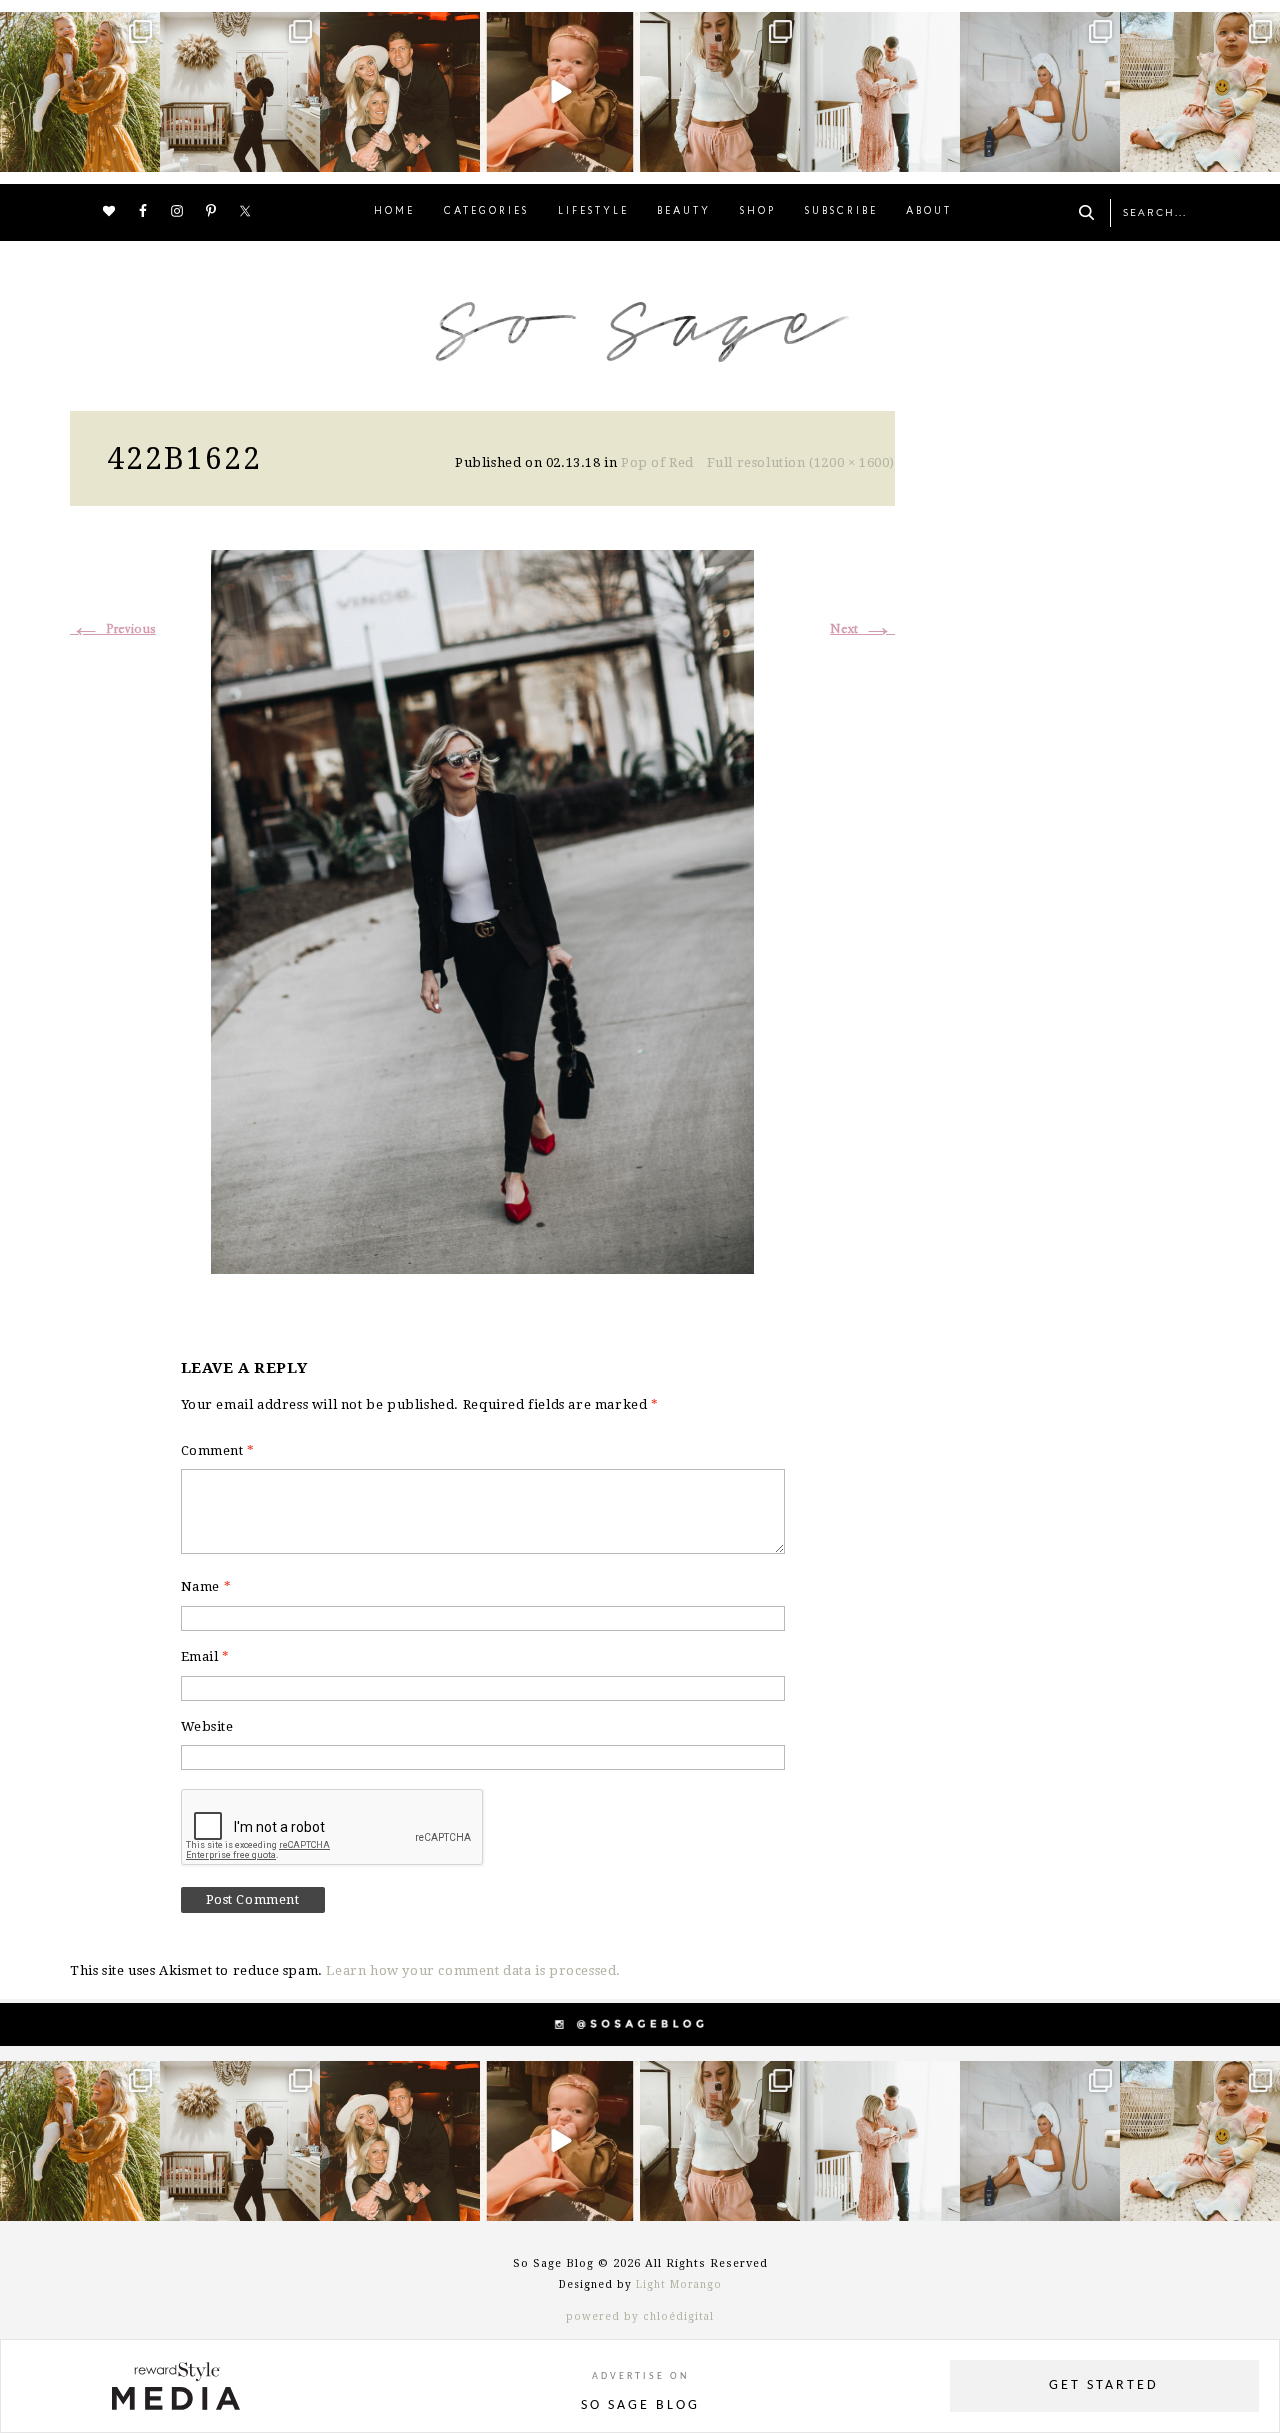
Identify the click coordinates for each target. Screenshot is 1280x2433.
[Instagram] (142, 153)
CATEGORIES (486, 211)
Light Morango (679, 2284)
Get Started (1104, 2385)
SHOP (758, 211)
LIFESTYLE (593, 211)
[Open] (80, 92)
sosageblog (78, 29)
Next (862, 629)
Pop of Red (657, 462)
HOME (394, 211)
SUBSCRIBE (841, 211)
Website (207, 1726)
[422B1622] (482, 909)
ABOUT (929, 211)
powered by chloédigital (640, 2316)
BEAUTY (684, 211)
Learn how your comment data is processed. (473, 1970)
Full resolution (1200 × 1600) (801, 462)
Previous (113, 629)
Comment (218, 1450)
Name (206, 1586)
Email (205, 1656)
